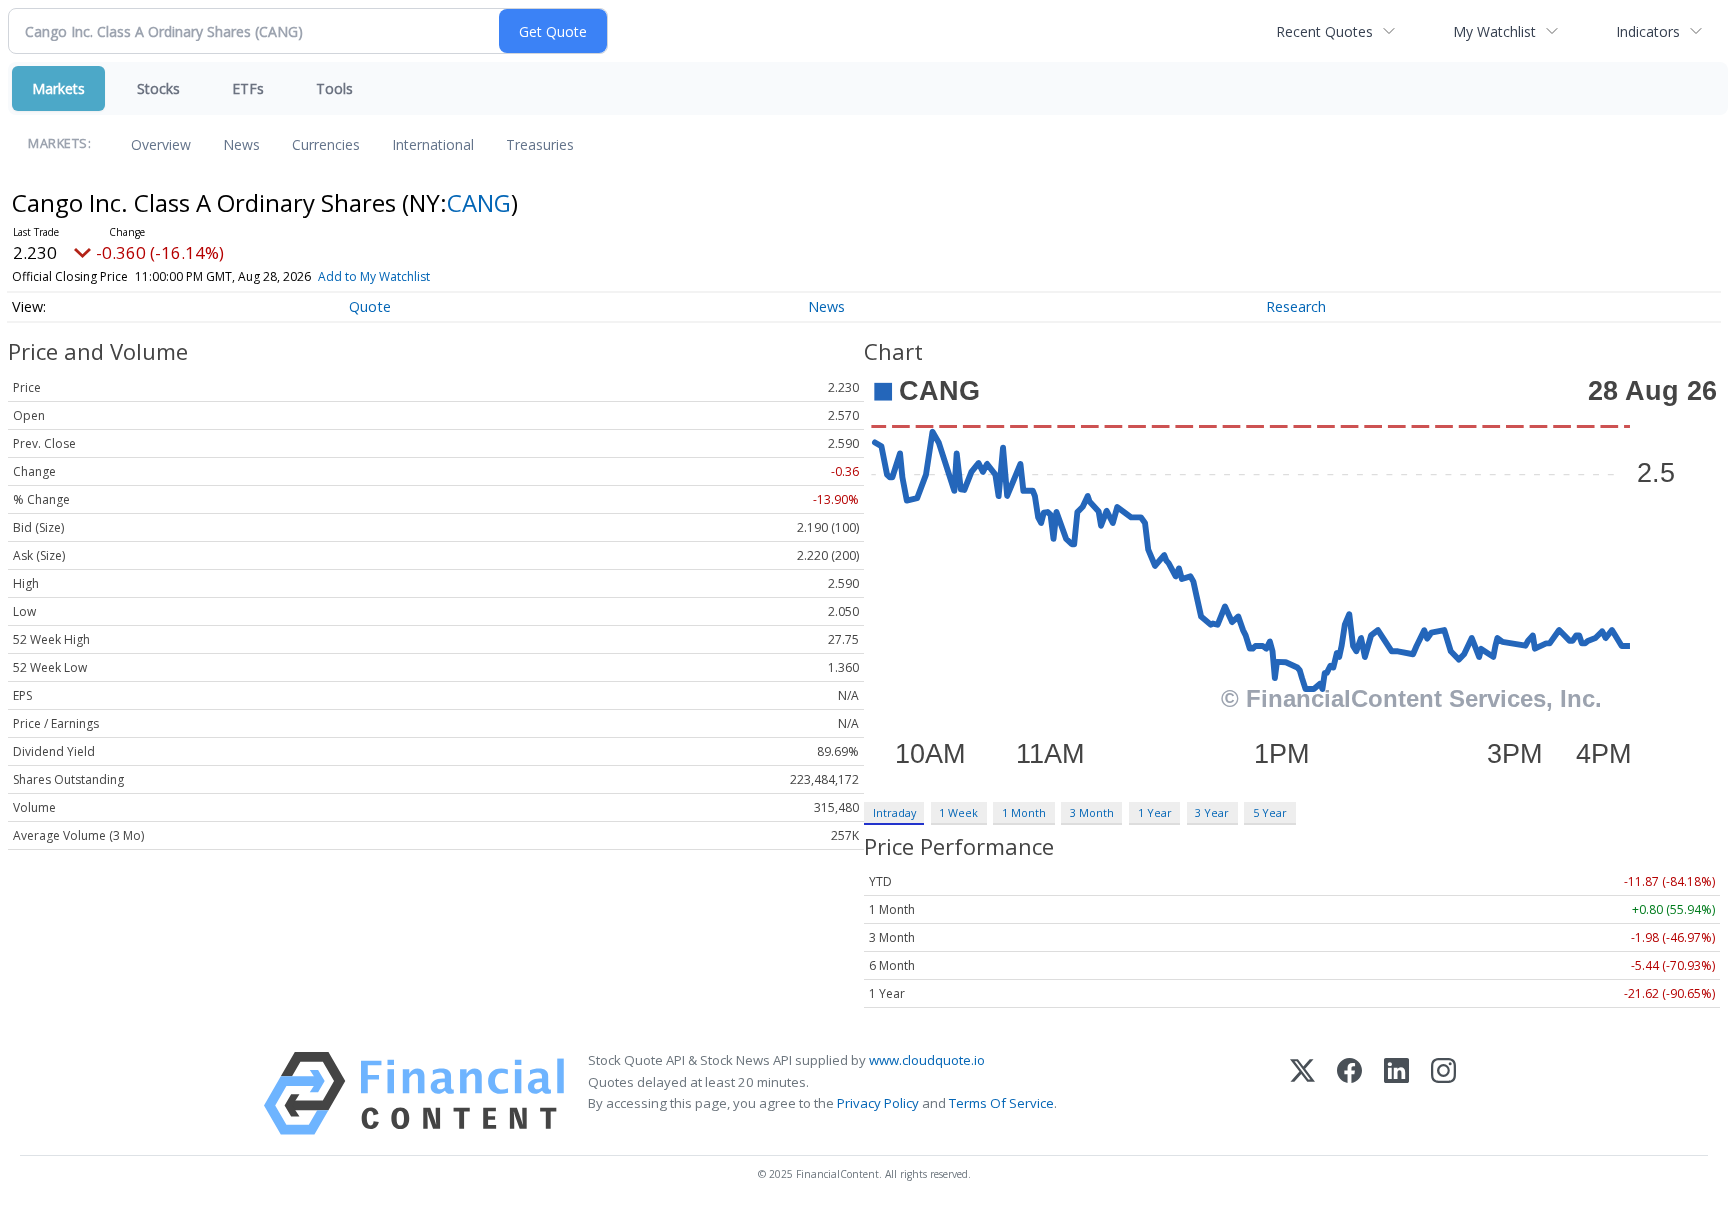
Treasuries (540, 144)
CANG (479, 202)
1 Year (1155, 812)
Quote (370, 306)
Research (1296, 306)
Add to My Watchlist (374, 276)
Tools (334, 88)
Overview (161, 144)
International (433, 144)
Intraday (894, 812)
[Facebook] (1349, 1093)
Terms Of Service (1001, 1103)
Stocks (158, 88)
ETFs (248, 88)
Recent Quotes (1324, 31)
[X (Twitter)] (1302, 1093)
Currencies (326, 144)
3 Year (1212, 812)
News (241, 144)
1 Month (1024, 812)
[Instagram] (1443, 1093)
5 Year (1270, 812)
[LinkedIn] (1396, 1093)
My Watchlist (1494, 31)
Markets (58, 88)
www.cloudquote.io (927, 1060)
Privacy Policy (878, 1103)
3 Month (1092, 812)
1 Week (958, 812)
